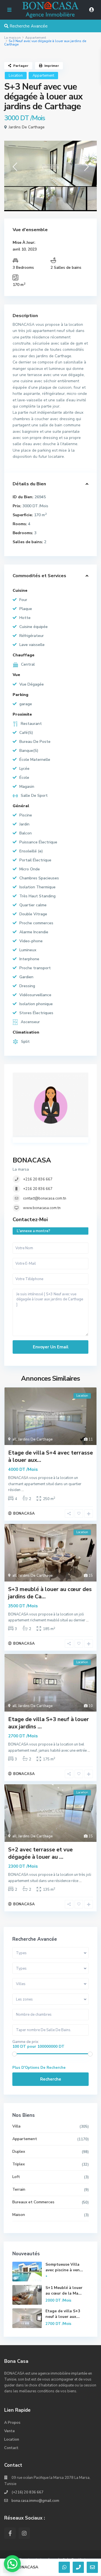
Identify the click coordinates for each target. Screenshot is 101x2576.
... (23, 1490)
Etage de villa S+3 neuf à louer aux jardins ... (49, 1723)
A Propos (12, 2423)
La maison (12, 38)
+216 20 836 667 (38, 1179)
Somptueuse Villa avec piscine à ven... (64, 2267)
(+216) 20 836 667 (27, 2492)
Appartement (36, 38)
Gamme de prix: (26, 2042)
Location (16, 76)
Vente (10, 2431)
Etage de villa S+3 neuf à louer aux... (63, 2314)
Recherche (51, 2079)
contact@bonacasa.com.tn (45, 1198)
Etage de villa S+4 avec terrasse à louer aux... (50, 1456)
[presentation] (15, 169)
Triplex (19, 2164)
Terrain (19, 2189)
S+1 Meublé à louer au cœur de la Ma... (64, 2291)
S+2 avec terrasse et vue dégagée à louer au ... (40, 1853)
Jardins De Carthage (27, 127)
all (14, 1439)
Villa (16, 2126)
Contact (11, 2448)
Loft (16, 2177)
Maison (19, 2215)
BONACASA (32, 1160)
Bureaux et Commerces (33, 2202)
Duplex (19, 2151)
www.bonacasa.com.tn (42, 1208)
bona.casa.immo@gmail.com (35, 2501)
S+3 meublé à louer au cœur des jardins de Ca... (50, 1593)
